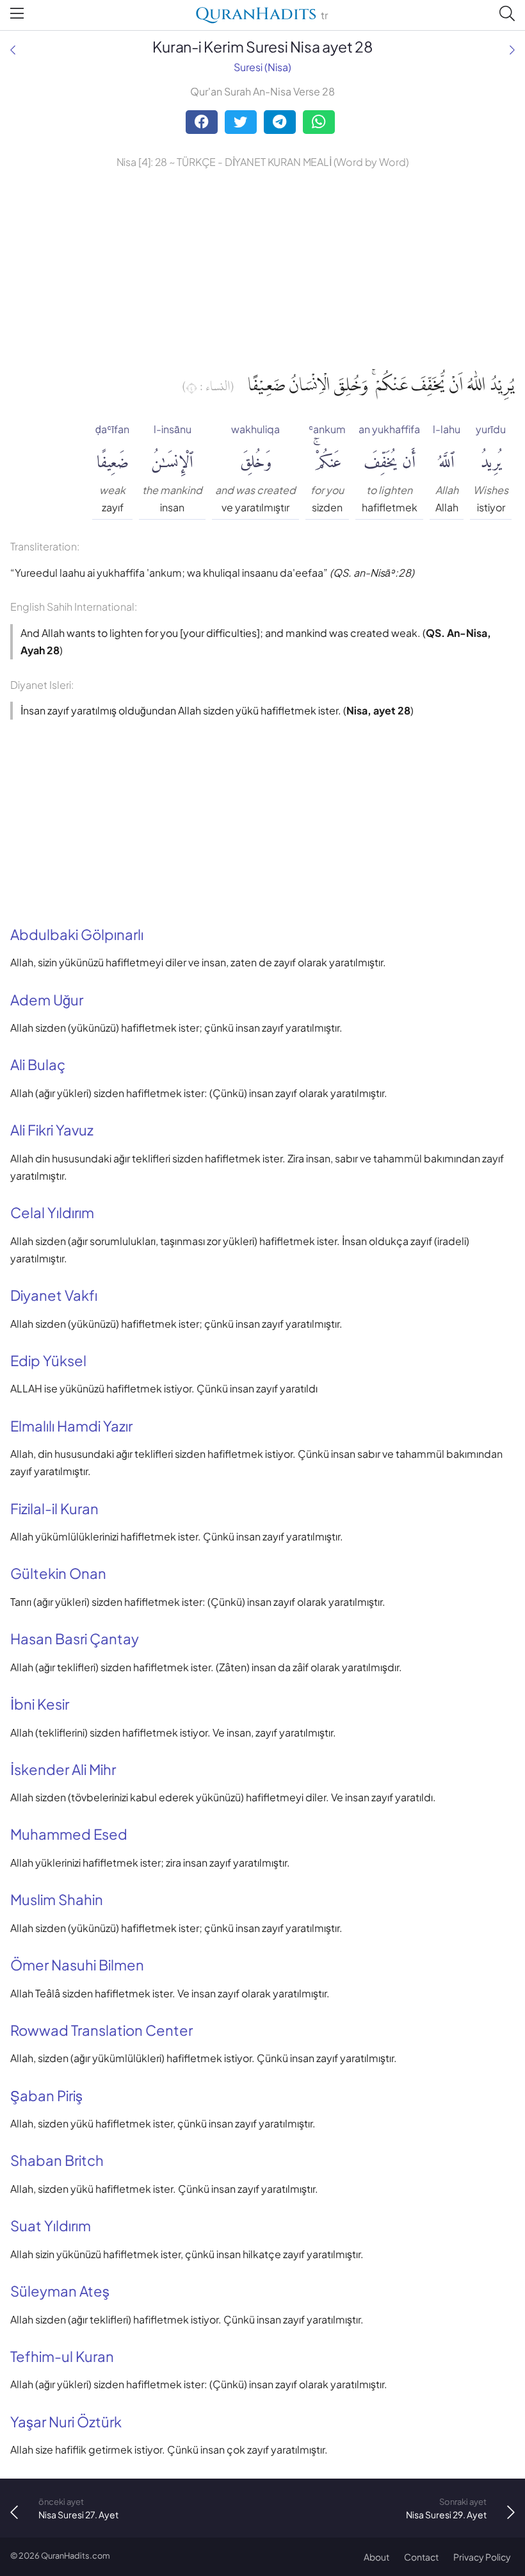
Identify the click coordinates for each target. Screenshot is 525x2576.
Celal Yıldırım (52, 1212)
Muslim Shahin (57, 1899)
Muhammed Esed (69, 1834)
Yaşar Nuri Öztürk (66, 2422)
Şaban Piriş (46, 2095)
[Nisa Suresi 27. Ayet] (13, 50)
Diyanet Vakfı (54, 1295)
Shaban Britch (57, 2160)
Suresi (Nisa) (262, 67)
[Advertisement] (262, 267)
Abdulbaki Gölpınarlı (77, 934)
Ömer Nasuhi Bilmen (77, 1965)
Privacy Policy (482, 2557)
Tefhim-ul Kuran (62, 2356)
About (376, 2557)
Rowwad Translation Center (101, 2030)
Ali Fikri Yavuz (52, 1130)
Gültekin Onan (58, 1573)
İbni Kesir (40, 1704)
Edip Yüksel (48, 1360)
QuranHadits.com (76, 2555)
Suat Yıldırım (51, 2225)
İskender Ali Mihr (63, 1769)
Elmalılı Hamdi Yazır (71, 1426)
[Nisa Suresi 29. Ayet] (512, 50)
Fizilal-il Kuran (54, 1508)
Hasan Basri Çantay (75, 1639)
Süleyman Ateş (60, 2291)
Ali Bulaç (38, 1064)
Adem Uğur (47, 1000)
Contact (421, 2557)
